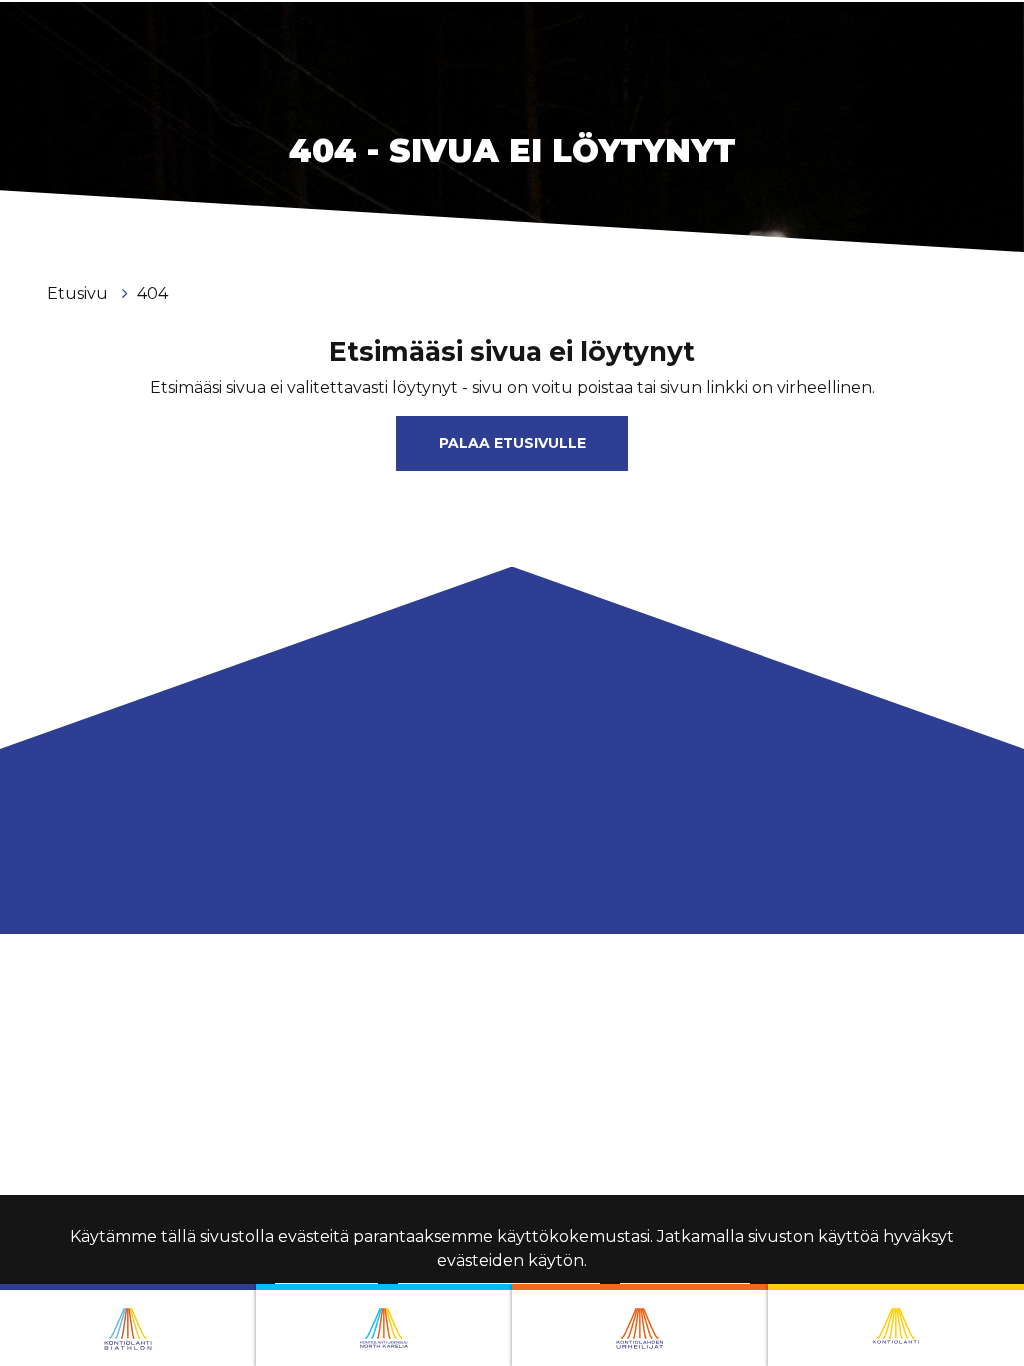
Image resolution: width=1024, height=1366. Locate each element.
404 (152, 293)
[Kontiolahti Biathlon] (128, 1325)
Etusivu (79, 293)
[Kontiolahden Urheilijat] (640, 1325)
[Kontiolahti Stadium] (896, 1325)
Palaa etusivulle (512, 443)
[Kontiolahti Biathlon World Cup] (384, 1325)
